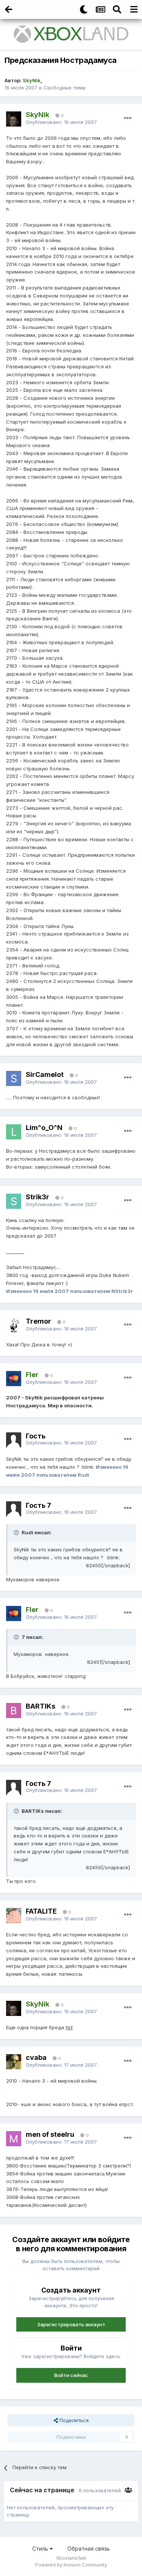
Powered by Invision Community (71, 2565)
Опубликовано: (61, 122)
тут (69, 2027)
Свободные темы (65, 88)
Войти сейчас (71, 2375)
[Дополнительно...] (128, 118)
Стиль (41, 2549)
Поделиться (73, 2420)
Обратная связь (89, 2549)
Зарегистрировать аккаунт (71, 2324)
